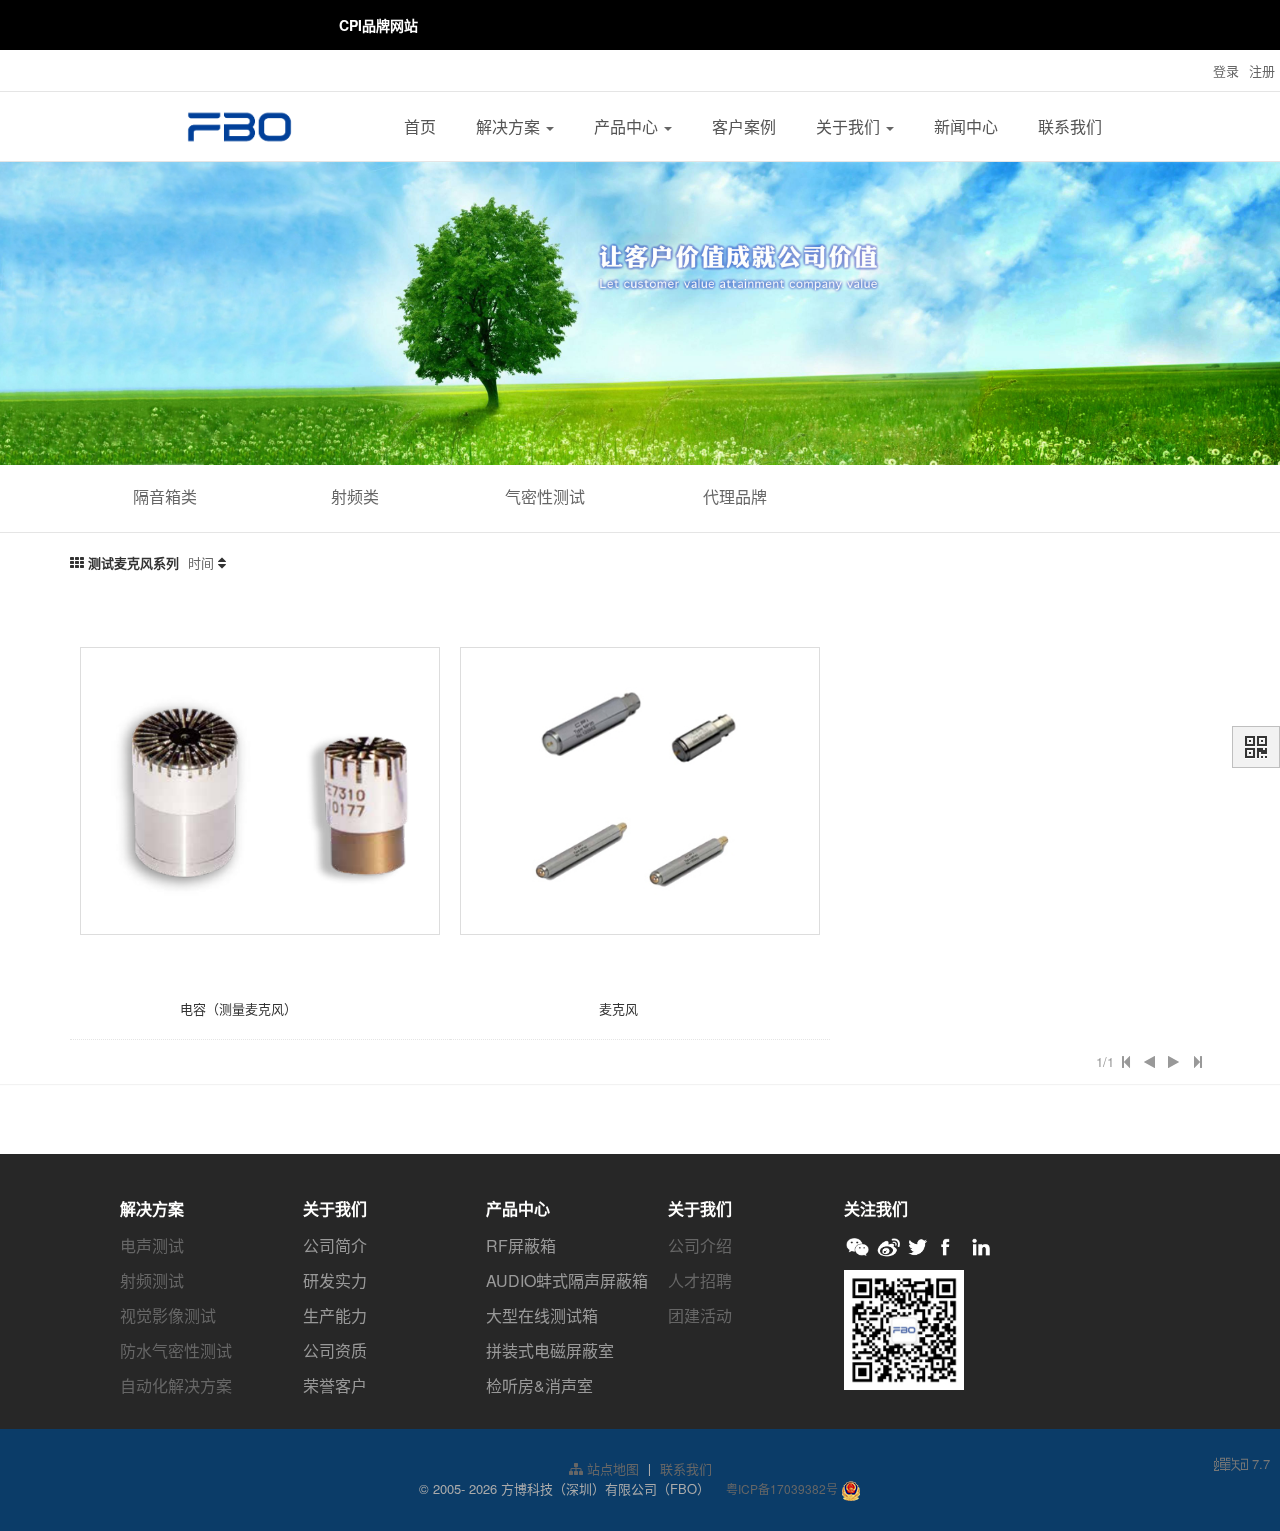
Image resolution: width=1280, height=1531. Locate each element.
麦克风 (618, 1008)
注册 (1262, 70)
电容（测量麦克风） (238, 1008)
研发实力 (335, 1280)
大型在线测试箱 (542, 1315)
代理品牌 (735, 496)
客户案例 (744, 126)
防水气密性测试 (176, 1350)
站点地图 (611, 1468)
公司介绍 (700, 1245)
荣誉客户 (335, 1385)
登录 (1226, 70)
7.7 (1242, 1464)
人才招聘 (700, 1280)
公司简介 (335, 1245)
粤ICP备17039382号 (782, 1488)
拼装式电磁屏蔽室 (550, 1350)
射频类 (355, 496)
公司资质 (335, 1350)
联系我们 (1070, 126)
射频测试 (152, 1280)
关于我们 (850, 126)
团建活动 (700, 1315)
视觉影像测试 (168, 1315)
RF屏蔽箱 (521, 1245)
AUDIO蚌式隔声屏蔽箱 (567, 1280)
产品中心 (628, 126)
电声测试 (152, 1245)
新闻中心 (966, 126)
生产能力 (335, 1315)
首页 (420, 126)
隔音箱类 (165, 496)
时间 (201, 562)
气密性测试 (545, 496)
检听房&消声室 (539, 1385)
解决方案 (510, 126)
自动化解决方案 (176, 1385)
